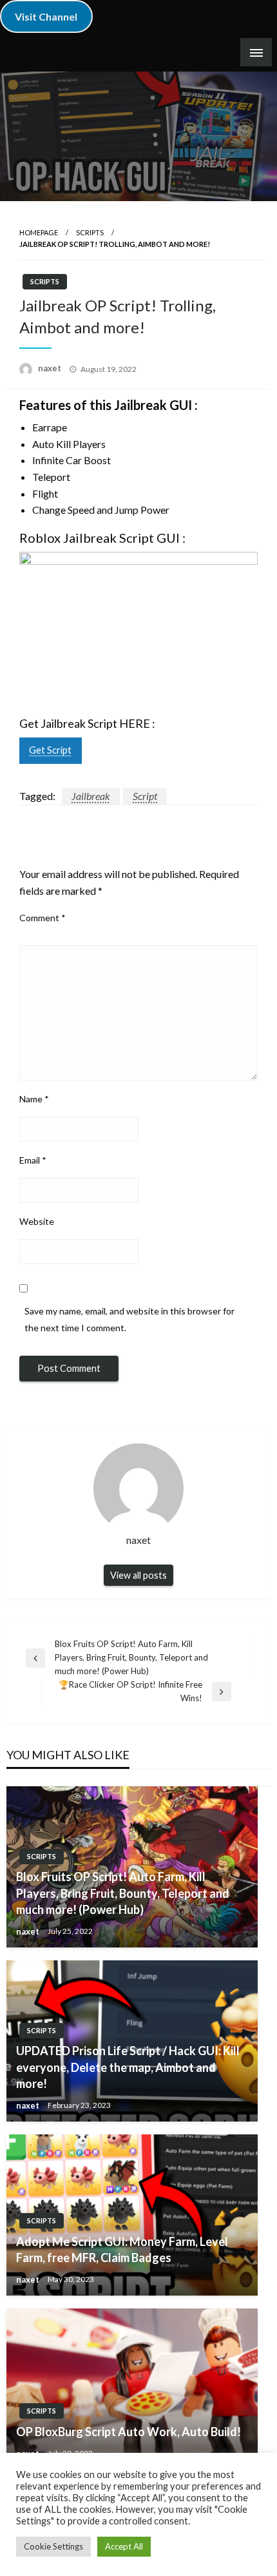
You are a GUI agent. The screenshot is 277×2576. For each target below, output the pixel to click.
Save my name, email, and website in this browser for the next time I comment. (129, 1319)
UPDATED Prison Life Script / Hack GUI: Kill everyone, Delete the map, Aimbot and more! (128, 2067)
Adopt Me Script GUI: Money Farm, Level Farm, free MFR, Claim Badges (122, 2249)
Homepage (39, 232)
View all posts (138, 1575)
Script (145, 796)
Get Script (50, 750)
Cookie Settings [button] (53, 2546)
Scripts (90, 232)
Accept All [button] (124, 2546)
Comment (43, 918)
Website (37, 1221)
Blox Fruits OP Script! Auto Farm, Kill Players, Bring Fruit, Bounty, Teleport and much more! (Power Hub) (123, 1893)
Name (34, 1099)
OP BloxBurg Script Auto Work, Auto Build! (129, 2432)
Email (33, 1160)
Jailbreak (91, 796)
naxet (51, 368)
